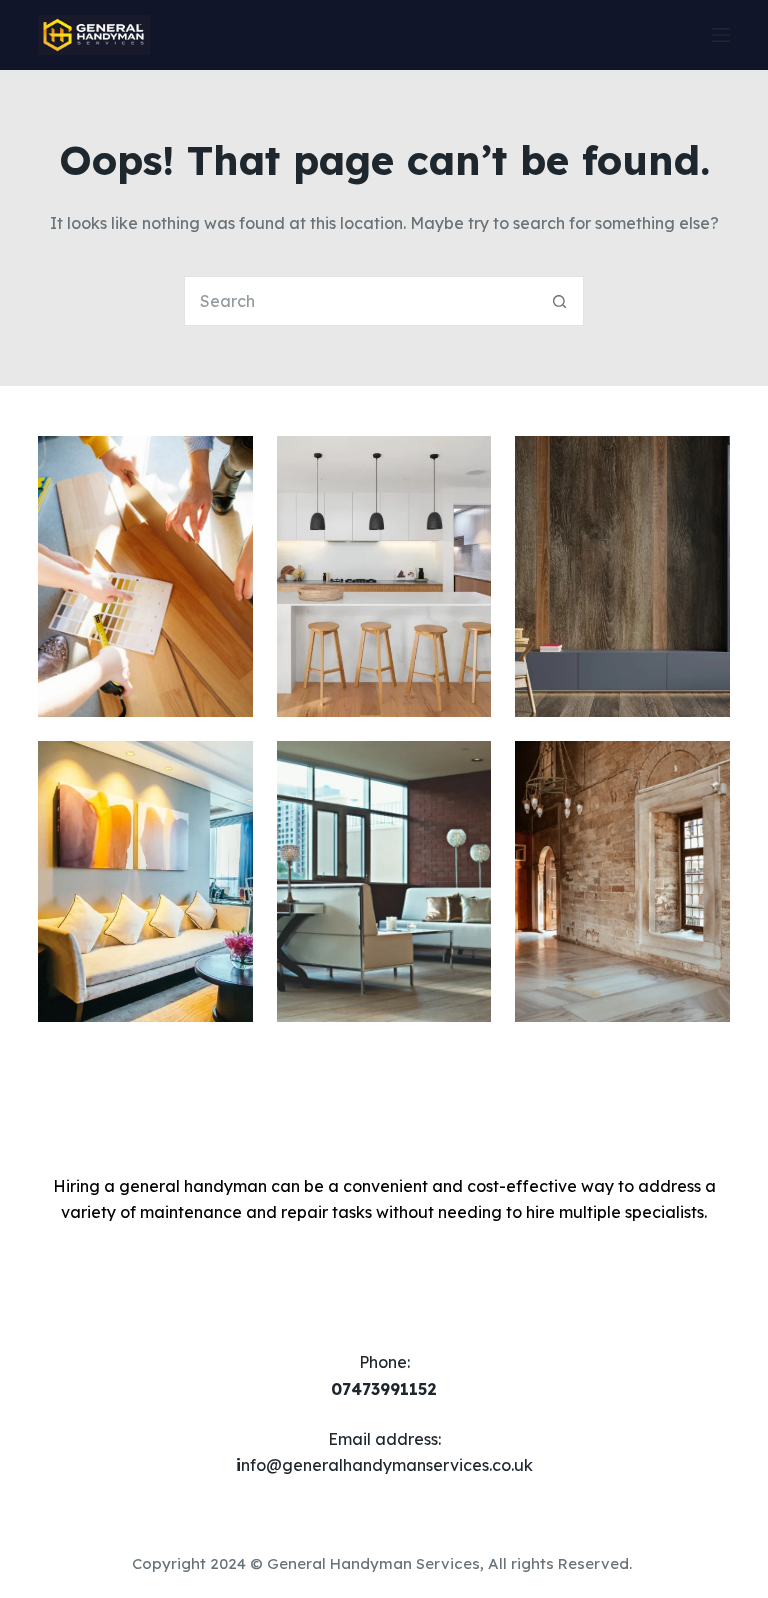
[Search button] (559, 301)
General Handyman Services (373, 1563)
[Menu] (721, 35)
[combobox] (360, 301)
